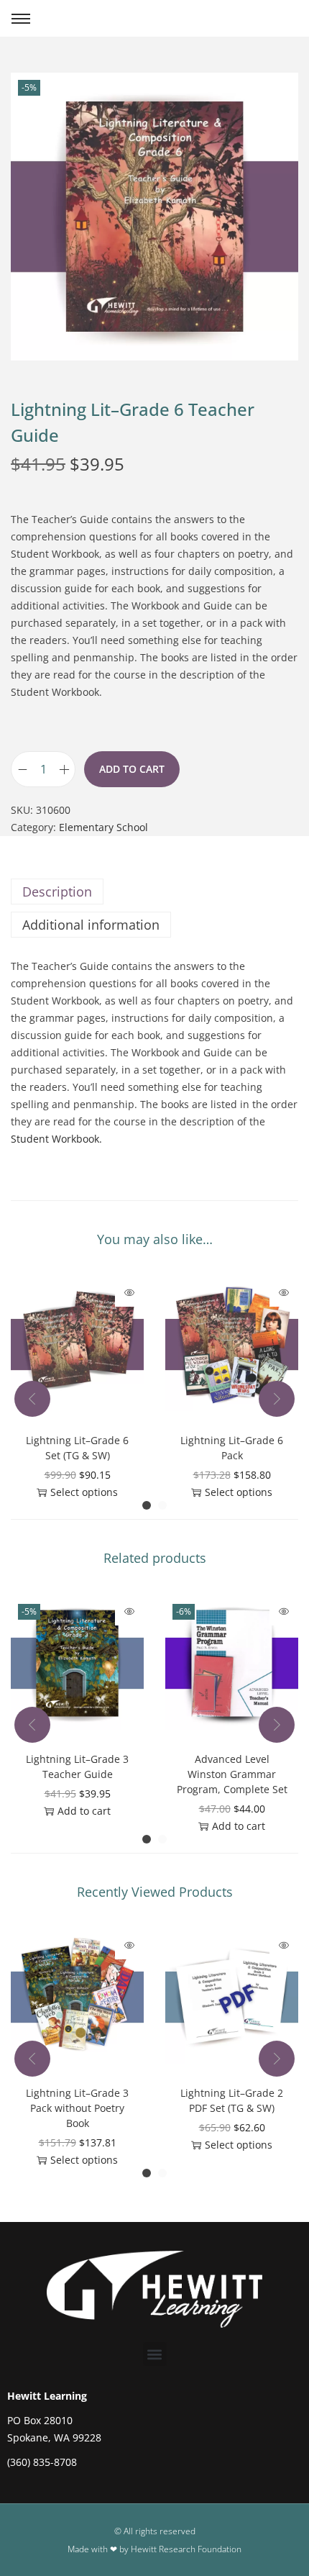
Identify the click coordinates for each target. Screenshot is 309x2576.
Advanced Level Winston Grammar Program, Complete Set (232, 1774)
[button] (155, 2354)
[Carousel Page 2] (162, 1505)
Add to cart (132, 769)
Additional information (91, 925)
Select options (84, 1492)
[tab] (154, 892)
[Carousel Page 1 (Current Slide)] (147, 1505)
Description (57, 892)
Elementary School (103, 827)
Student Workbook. (56, 1139)
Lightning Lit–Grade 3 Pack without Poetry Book (77, 2108)
